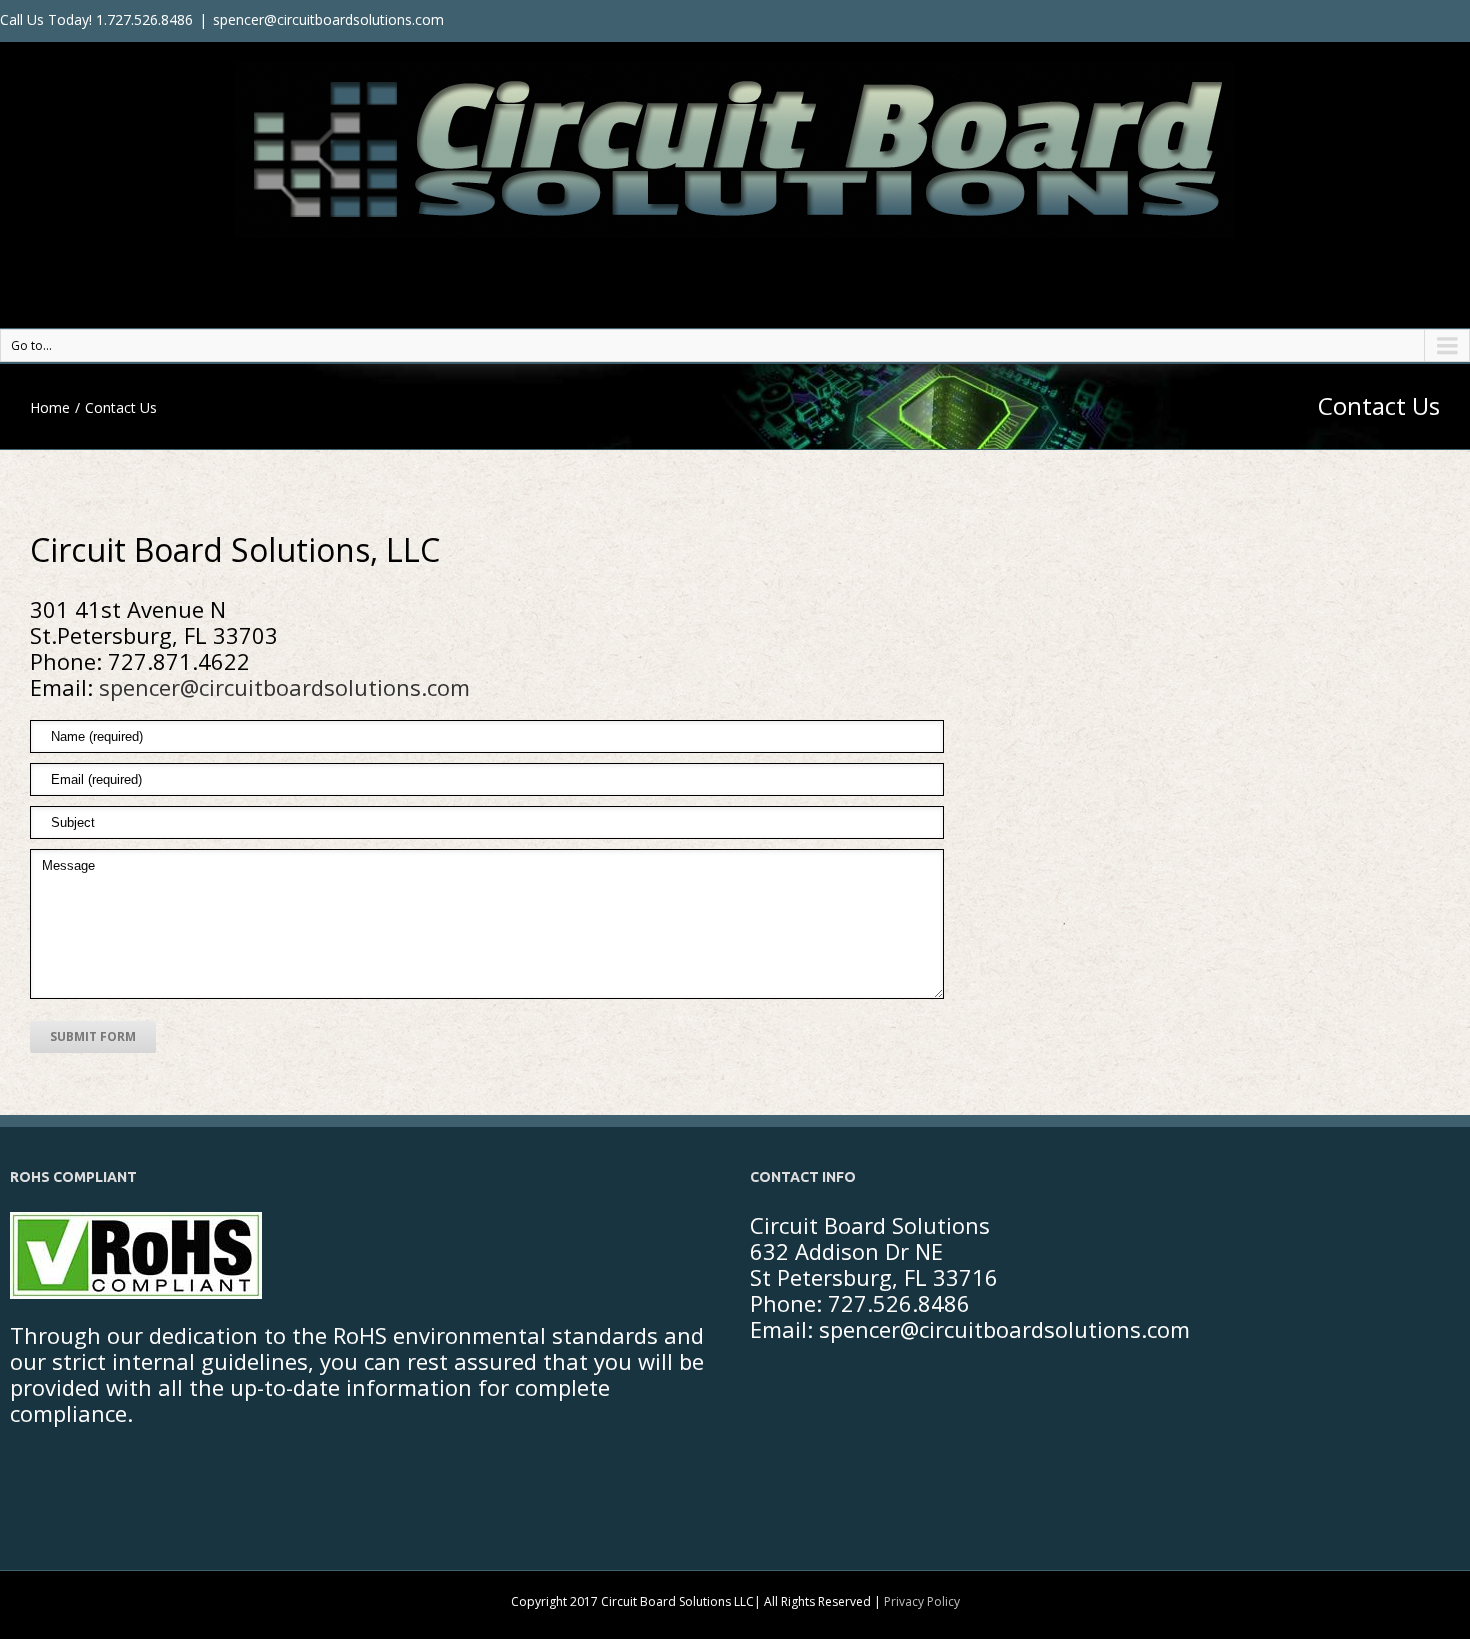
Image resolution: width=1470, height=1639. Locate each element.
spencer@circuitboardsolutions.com (328, 19)
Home (50, 407)
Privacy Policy (922, 1601)
